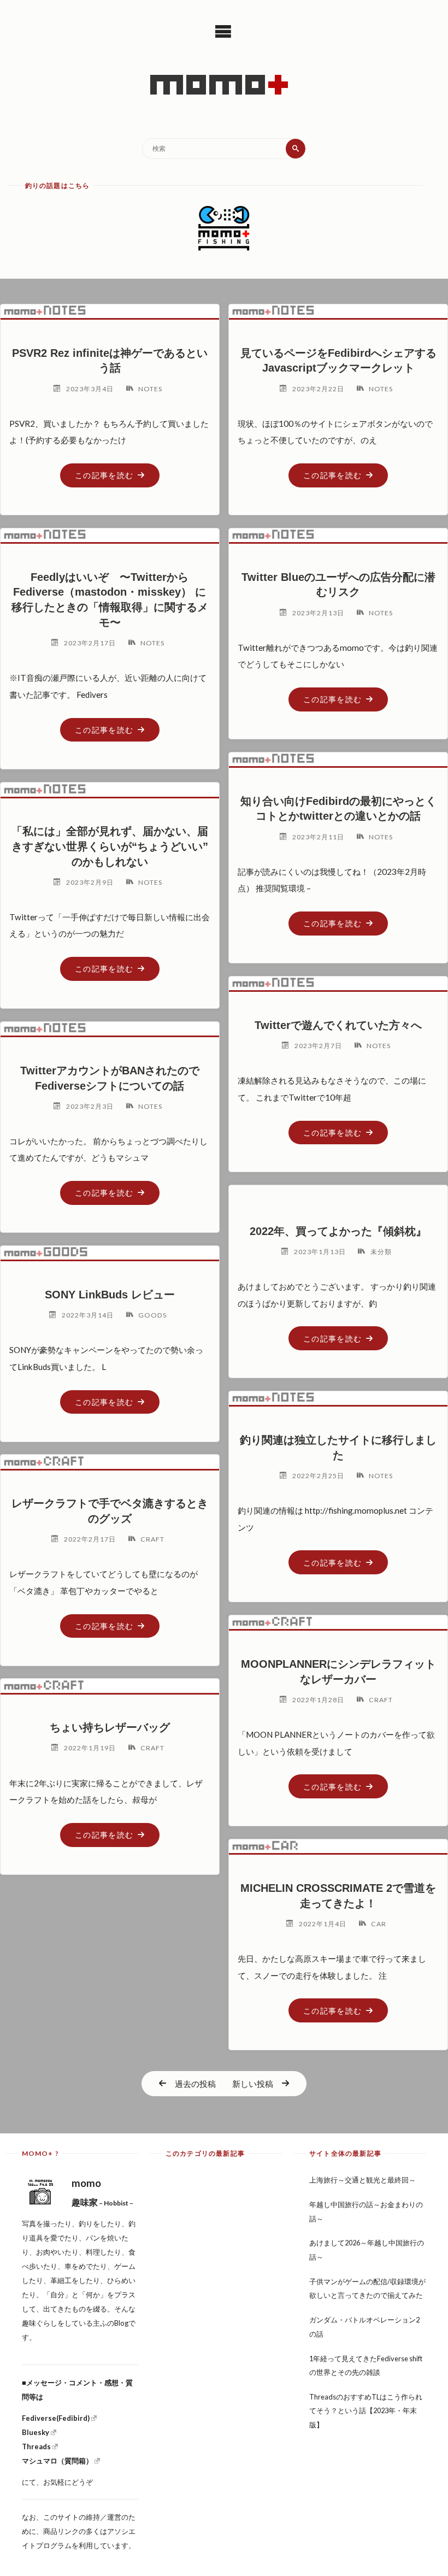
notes (150, 389)
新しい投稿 (253, 2084)
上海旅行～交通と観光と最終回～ (362, 2180)
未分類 (381, 1252)
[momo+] (224, 85)
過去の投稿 (195, 2084)
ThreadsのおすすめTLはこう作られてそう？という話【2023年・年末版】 (366, 2411)
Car (379, 1924)
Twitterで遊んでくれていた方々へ (338, 1025)
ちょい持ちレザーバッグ (110, 1727)
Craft (152, 1539)
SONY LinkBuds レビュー (110, 1295)
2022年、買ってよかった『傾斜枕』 (338, 1231)
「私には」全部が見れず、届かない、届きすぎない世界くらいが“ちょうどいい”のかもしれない (110, 846)
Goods (152, 1315)
